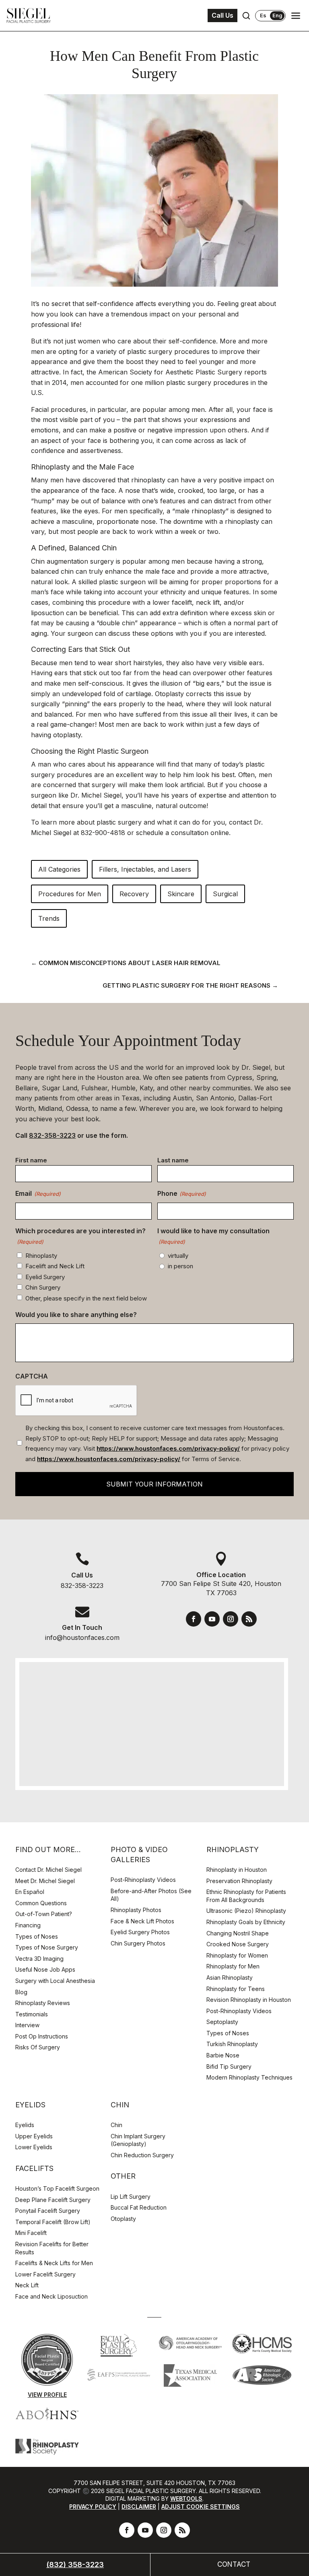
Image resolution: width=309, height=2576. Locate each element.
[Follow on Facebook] (194, 1619)
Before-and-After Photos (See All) (151, 1895)
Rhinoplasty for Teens (236, 1989)
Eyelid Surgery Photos (140, 1932)
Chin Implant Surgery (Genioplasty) (138, 2140)
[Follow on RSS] (249, 1619)
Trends (49, 918)
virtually (178, 1256)
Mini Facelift (31, 2233)
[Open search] (246, 16)
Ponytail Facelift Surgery (48, 2211)
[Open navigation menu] (296, 16)
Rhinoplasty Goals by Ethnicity (246, 1922)
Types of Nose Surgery (47, 1947)
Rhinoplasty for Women (237, 1955)
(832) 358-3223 (75, 2565)
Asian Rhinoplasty (230, 1977)
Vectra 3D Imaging (39, 1959)
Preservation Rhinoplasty (239, 1881)
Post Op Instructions (42, 2036)
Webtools (186, 2498)
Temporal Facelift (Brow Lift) (53, 2222)
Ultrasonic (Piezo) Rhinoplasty (246, 1911)
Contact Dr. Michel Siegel (48, 1870)
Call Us (222, 15)
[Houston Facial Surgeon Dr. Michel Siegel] (29, 16)
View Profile (47, 2395)
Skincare (181, 894)
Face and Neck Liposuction (51, 2296)
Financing (28, 1925)
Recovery (134, 894)
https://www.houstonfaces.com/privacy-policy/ (168, 1448)
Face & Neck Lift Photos (142, 1921)
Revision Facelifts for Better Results (52, 2248)
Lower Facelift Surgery (45, 2274)
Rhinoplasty (41, 1256)
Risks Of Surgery (38, 2047)
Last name (173, 1160)
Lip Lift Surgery (131, 2197)
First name (31, 1160)
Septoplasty (222, 2022)
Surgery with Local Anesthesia (55, 1981)
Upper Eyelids (34, 2136)
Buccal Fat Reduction (139, 2207)
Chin (116, 2125)
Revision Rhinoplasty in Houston (249, 2000)
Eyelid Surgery (45, 1277)
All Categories (59, 869)
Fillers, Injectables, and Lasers (145, 869)
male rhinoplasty (200, 511)
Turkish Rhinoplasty (232, 2044)
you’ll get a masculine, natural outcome (146, 806)
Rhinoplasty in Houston (237, 1870)
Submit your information (154, 1484)
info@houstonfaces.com (82, 1637)
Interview (27, 2025)
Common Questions (41, 1903)
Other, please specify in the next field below (86, 1298)
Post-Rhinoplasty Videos (144, 1880)
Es (263, 16)
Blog (21, 1992)
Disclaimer (139, 2507)
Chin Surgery (43, 1287)
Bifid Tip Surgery (229, 2066)
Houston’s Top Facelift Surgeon (57, 2188)
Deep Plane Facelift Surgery (53, 2200)
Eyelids (25, 2125)
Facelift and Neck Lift (55, 1266)
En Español (30, 1892)
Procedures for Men (70, 894)
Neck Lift (27, 2285)
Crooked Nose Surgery (238, 1944)
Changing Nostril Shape (238, 1933)
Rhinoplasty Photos (136, 1910)
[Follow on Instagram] (231, 1619)
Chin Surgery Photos (138, 1943)
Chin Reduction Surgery (142, 2155)
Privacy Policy (93, 2507)
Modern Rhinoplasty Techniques (249, 2077)
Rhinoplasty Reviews (43, 2003)
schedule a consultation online (182, 833)
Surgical (225, 894)
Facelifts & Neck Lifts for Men (54, 2263)
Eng (277, 15)
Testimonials (32, 2014)
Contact (234, 2564)
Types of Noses (37, 1936)
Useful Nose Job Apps (45, 1969)
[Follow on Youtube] (212, 1619)
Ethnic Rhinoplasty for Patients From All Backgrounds (246, 1896)
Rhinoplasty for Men (233, 1966)
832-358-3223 (52, 1135)
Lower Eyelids (34, 2147)
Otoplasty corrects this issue (198, 694)
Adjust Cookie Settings (201, 2507)
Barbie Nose (223, 2055)
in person (180, 1266)
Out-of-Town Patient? (44, 1914)
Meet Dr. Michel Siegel (45, 1881)
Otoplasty (123, 2219)
